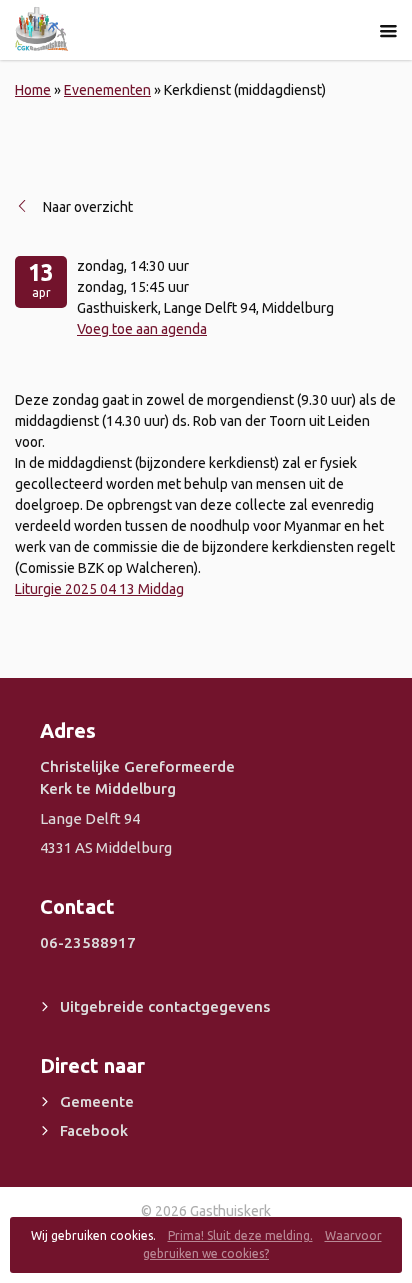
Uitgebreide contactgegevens (165, 1006)
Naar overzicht (88, 207)
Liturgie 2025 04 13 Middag (99, 589)
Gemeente (97, 1101)
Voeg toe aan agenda (142, 329)
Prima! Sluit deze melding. (240, 1235)
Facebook (94, 1130)
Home (33, 90)
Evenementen (107, 90)
